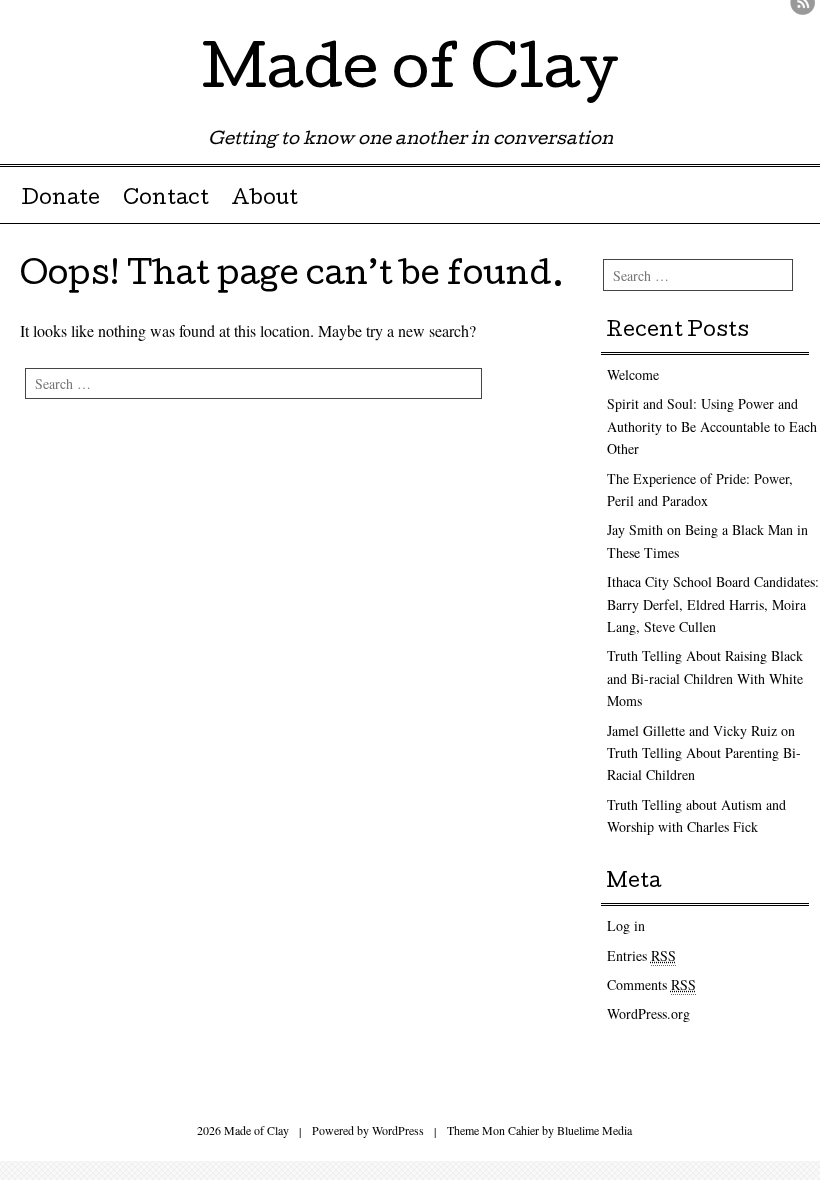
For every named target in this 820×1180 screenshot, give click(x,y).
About (264, 200)
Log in (626, 925)
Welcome (633, 374)
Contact (166, 200)
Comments (651, 984)
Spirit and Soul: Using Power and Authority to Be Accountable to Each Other (712, 426)
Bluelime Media (594, 1130)
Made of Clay (410, 74)
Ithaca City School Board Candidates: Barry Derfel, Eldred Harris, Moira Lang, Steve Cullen (713, 604)
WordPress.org (648, 1013)
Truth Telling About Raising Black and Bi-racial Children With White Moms (705, 678)
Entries (641, 955)
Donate (60, 200)
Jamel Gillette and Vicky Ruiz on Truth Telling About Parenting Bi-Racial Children (704, 753)
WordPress (398, 1130)
